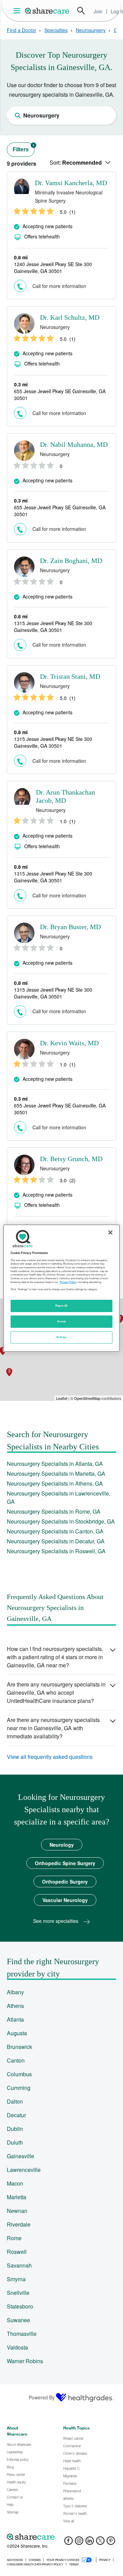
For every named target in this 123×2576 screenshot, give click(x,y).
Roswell (17, 2252)
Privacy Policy (68, 1282)
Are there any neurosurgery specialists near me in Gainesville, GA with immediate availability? (53, 1728)
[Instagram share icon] (79, 2543)
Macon (15, 2183)
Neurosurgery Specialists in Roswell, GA (56, 1551)
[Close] (110, 1232)
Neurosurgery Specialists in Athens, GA (55, 1483)
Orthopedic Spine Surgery (65, 1863)
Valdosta (17, 2347)
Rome (14, 2238)
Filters (24, 148)
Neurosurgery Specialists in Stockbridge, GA (61, 1521)
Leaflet (62, 1398)
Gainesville (20, 2156)
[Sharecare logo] (61, 2537)
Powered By (42, 2397)
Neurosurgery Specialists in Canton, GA (55, 1531)
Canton (16, 2060)
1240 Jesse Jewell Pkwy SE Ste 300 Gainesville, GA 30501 (53, 267)
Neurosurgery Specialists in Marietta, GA (56, 1473)
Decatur (16, 2115)
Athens (15, 2006)
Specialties (56, 30)
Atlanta (15, 2019)
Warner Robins (25, 2361)
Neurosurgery (91, 30)
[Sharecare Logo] (47, 11)
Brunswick (19, 2047)
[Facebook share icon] (69, 2543)
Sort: (76, 163)
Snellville (18, 2293)
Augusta (17, 2033)
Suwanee (18, 2320)
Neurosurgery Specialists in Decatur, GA (56, 1541)
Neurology (62, 1845)
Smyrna (16, 2279)
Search (81, 11)
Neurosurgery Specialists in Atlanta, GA (55, 1464)
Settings (61, 1337)
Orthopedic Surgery (65, 1882)
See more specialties (56, 1921)
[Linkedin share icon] (90, 2543)
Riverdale (19, 2224)
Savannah (19, 2265)
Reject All (61, 1306)
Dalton (15, 2101)
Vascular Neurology (65, 1900)
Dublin (15, 2129)
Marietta (17, 2197)
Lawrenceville (24, 2170)
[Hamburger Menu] (18, 11)
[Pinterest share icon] (111, 2543)
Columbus (19, 2074)
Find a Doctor (22, 30)
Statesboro (20, 2306)
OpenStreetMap (87, 1398)
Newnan (17, 2211)
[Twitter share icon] (100, 2543)
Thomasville (22, 2334)
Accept (61, 1321)
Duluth (15, 2142)
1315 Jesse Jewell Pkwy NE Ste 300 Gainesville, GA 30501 (53, 626)
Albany (15, 1992)
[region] (61, 1288)
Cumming (19, 2088)
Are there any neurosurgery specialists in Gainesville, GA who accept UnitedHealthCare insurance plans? (56, 1692)
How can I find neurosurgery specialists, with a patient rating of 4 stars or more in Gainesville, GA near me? (55, 1657)
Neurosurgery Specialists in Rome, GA (54, 1511)
